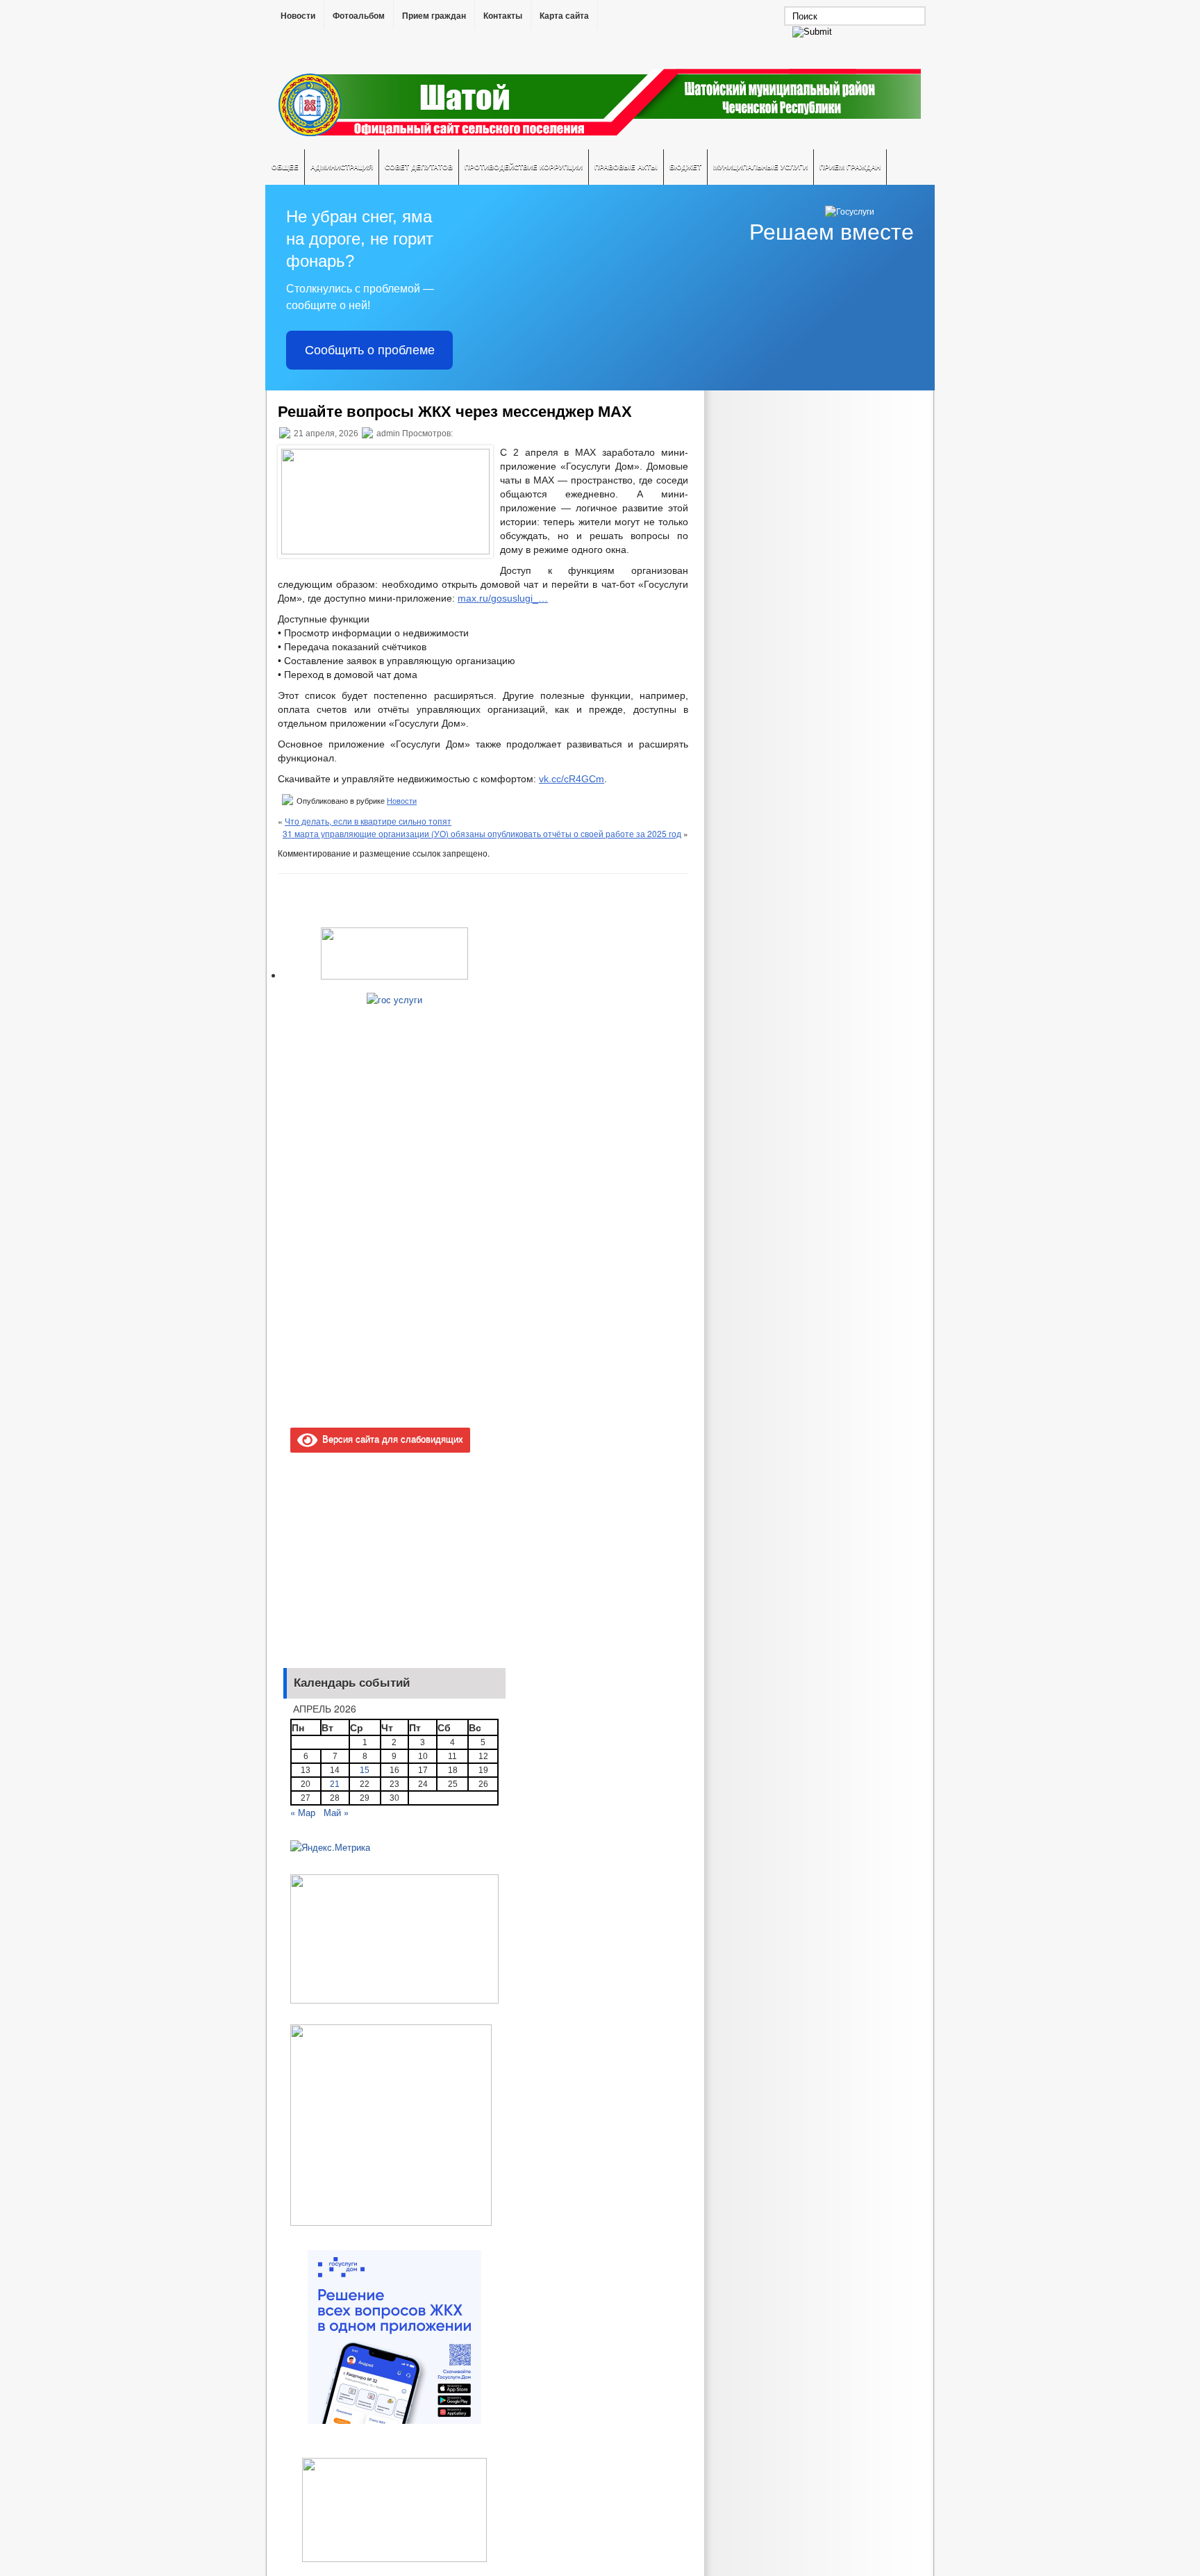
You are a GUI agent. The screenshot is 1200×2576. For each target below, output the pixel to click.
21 (335, 1784)
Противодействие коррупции (524, 167)
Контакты (503, 16)
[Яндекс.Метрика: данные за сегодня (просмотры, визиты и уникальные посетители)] (330, 1847)
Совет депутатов (419, 167)
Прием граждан (434, 16)
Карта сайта (564, 16)
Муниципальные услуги (760, 167)
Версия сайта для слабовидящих (390, 1438)
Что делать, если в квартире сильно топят (368, 821)
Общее (285, 167)
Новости (298, 16)
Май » (336, 1812)
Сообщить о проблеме (370, 350)
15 (365, 1770)
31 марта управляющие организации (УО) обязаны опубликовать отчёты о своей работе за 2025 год (482, 833)
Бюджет (685, 167)
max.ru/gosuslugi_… (503, 598)
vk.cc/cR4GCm (572, 779)
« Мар (303, 1812)
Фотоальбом (359, 16)
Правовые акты (626, 167)
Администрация (342, 167)
